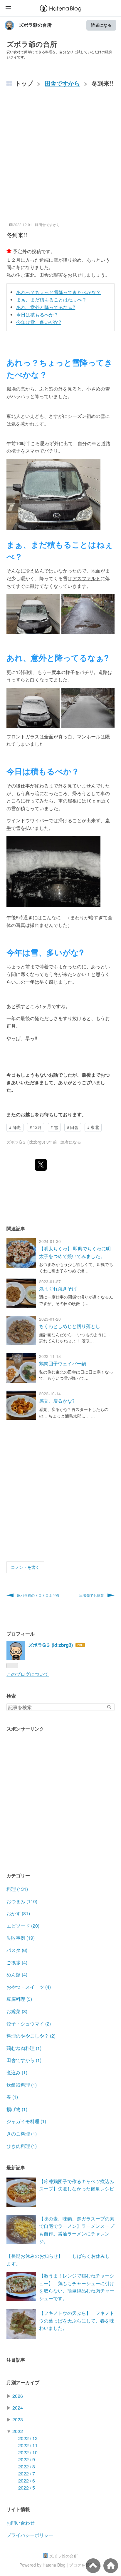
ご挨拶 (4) (17, 1962)
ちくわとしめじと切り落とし (70, 1326)
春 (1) (12, 2097)
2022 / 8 (27, 2466)
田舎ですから (49, 225)
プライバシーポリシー (30, 2535)
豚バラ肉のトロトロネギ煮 (38, 1595)
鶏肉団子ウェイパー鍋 (63, 1363)
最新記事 (16, 2167)
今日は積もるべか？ (37, 315)
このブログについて (28, 1674)
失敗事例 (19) (21, 1938)
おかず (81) (18, 1913)
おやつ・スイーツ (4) (29, 1987)
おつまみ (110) (22, 1901)
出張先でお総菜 (92, 1595)
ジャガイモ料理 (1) (26, 2121)
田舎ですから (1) (24, 2060)
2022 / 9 (27, 2459)
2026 (18, 2396)
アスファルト (86, 578)
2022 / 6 (27, 2481)
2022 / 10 (28, 2452)
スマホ (32, 451)
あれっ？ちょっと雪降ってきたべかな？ (58, 292)
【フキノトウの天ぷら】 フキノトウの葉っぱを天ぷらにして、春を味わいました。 (77, 2320)
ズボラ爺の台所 (35, 25)
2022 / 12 (28, 2438)
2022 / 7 (27, 2474)
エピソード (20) (23, 1926)
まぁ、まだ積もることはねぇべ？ (51, 300)
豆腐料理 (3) (19, 1999)
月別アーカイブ (23, 2382)
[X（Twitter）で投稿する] (41, 1165)
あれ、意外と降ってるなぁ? (46, 307)
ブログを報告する (85, 2565)
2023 (18, 2419)
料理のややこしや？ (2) (31, 2036)
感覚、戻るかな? (57, 1401)
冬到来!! (17, 235)
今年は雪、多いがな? (39, 322)
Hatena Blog (54, 2565)
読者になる (101, 25)
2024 (18, 2408)
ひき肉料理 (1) (22, 2146)
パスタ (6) (17, 1950)
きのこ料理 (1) (22, 2134)
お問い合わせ (21, 2523)
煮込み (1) (17, 2072)
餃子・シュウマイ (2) (29, 2024)
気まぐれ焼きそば (58, 1288)
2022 (18, 2431)
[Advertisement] (60, 158)
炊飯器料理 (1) (22, 2085)
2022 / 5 (27, 2488)
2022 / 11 (28, 2445)
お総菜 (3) (17, 2011)
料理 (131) (17, 1889)
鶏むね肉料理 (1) (24, 2048)
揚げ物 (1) (17, 2109)
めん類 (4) (17, 1974)
